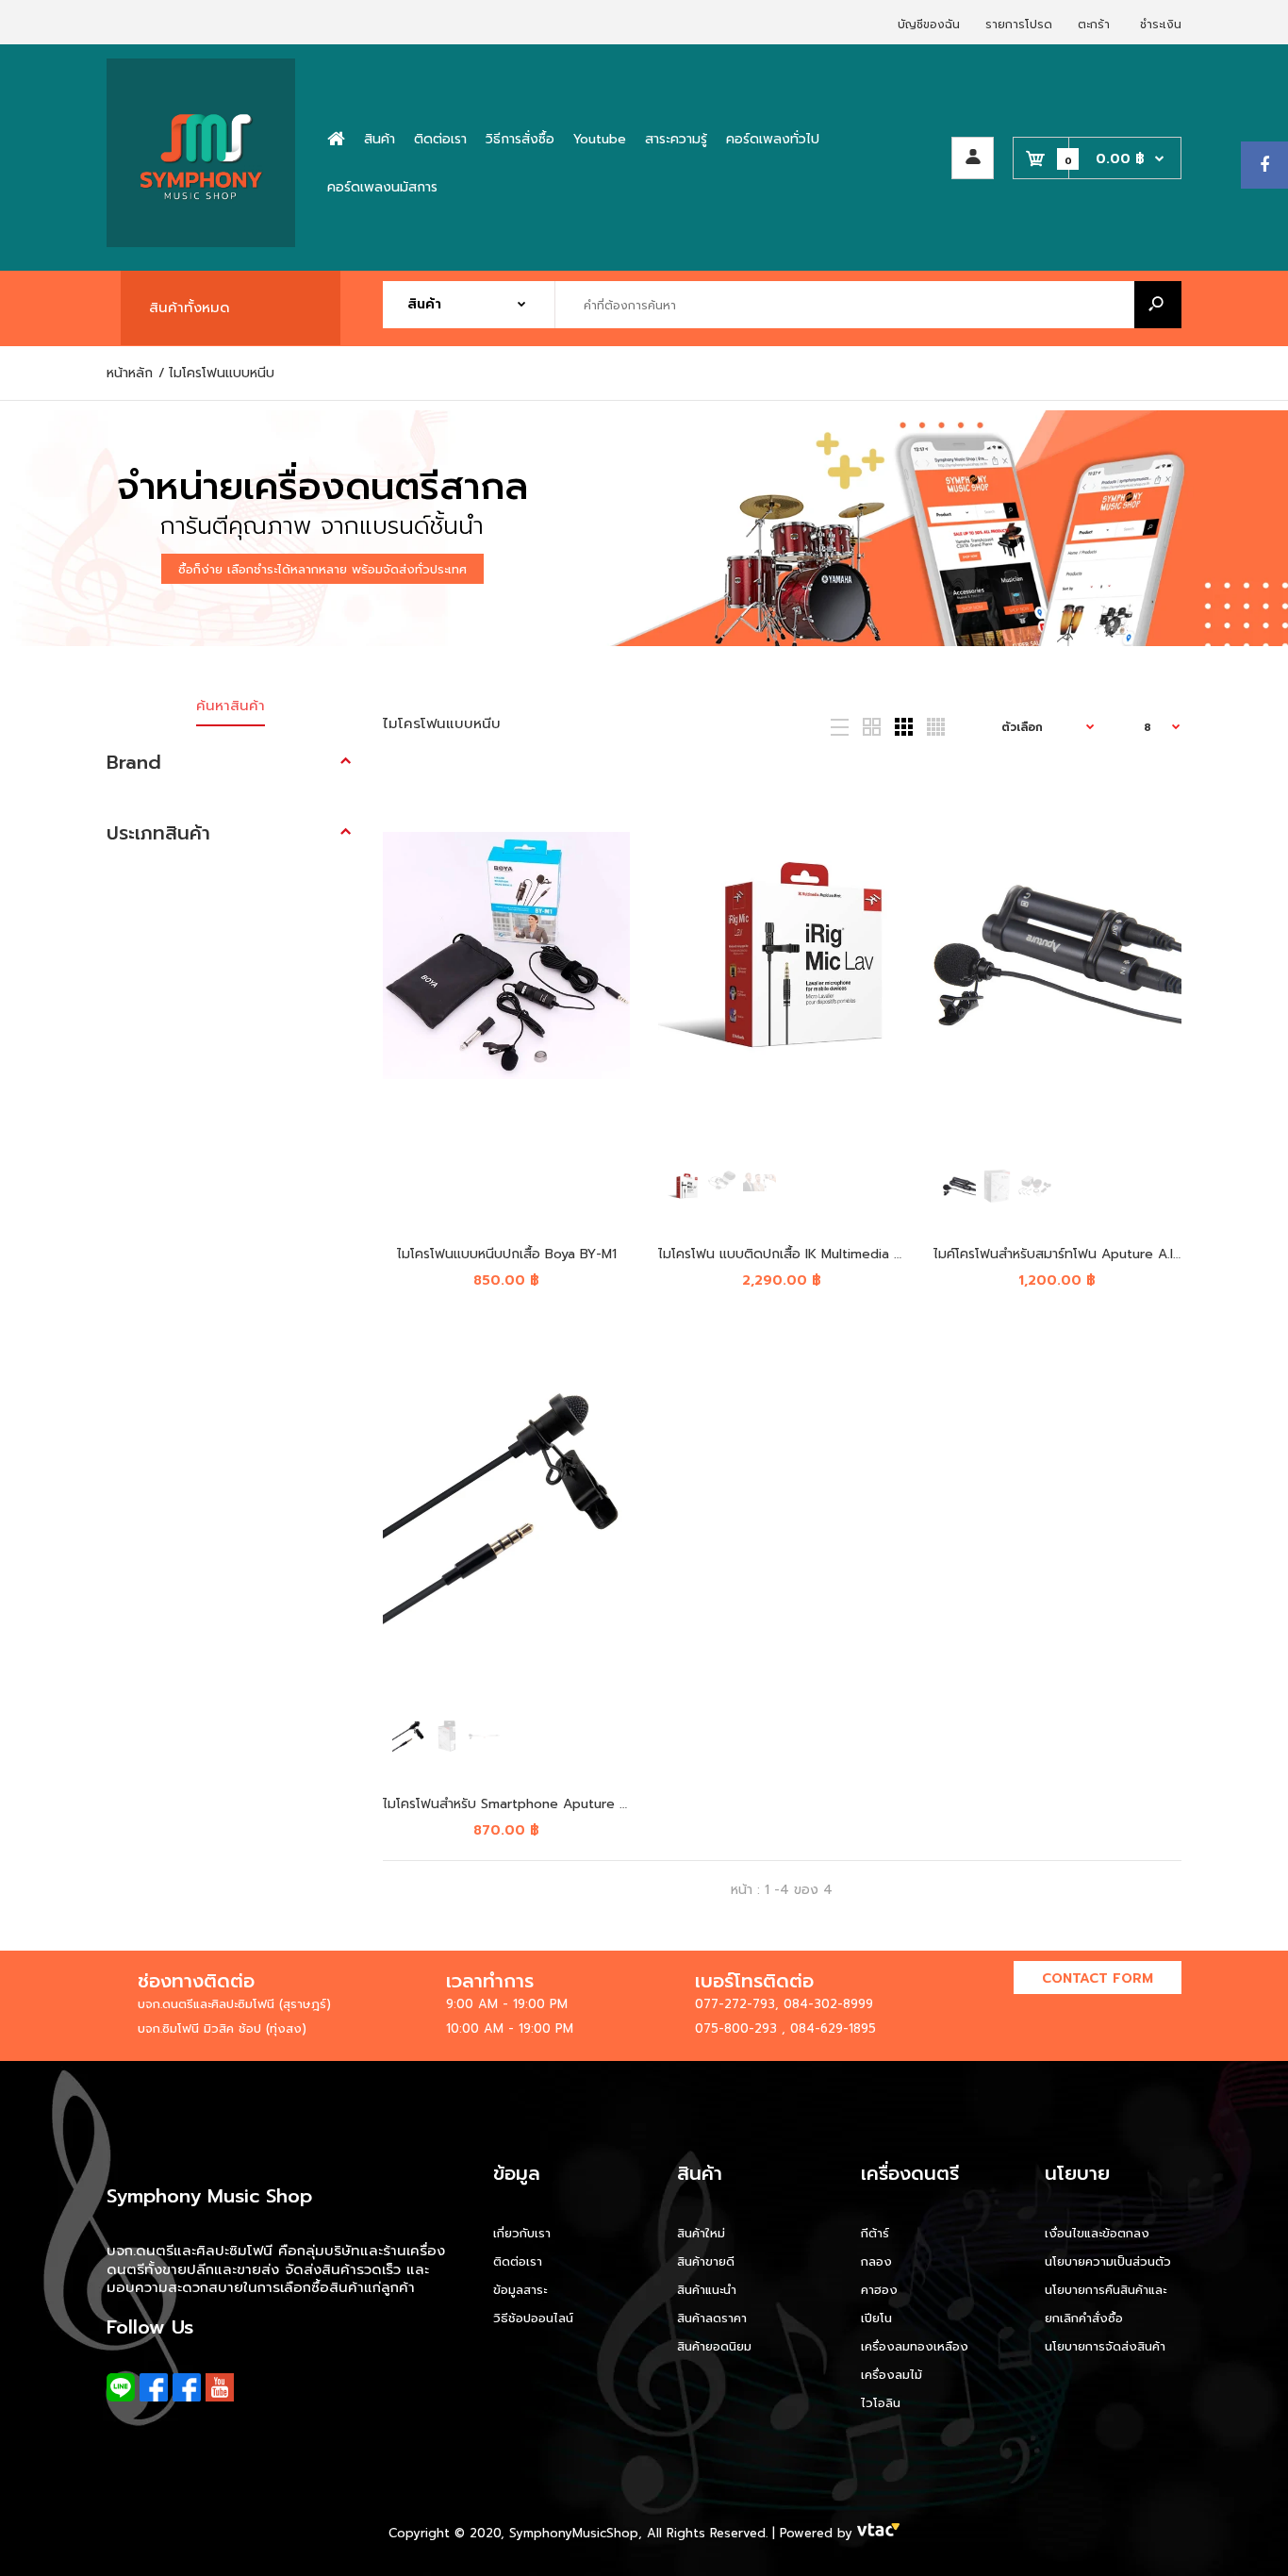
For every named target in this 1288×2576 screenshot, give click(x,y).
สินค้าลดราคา (712, 2318)
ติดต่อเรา (518, 2261)
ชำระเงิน (1161, 25)
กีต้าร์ (875, 2233)
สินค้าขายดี (706, 2261)
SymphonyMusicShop (574, 2533)
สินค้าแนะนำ (707, 2290)
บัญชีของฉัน (929, 25)
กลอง (876, 2261)
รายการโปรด (1019, 25)
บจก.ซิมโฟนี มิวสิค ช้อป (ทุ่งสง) (222, 2028)
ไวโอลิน (881, 2403)
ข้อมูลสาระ (520, 2290)
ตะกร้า (1094, 25)
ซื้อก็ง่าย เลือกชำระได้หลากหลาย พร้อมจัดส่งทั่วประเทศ (322, 569)
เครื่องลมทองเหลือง (915, 2346)
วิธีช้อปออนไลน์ (533, 2318)
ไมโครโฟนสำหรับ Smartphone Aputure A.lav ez (526, 1804)
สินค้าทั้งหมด (190, 307)
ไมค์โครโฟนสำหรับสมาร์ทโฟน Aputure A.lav (1060, 1254)
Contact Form (1098, 1978)
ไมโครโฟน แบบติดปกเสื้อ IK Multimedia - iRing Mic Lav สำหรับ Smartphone (883, 1254)
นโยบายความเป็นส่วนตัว (1108, 2261)
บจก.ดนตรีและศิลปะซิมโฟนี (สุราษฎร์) (234, 2004)
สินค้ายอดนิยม (714, 2346)
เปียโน (876, 2318)
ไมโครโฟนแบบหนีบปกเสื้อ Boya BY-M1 (506, 1254)
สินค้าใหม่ (701, 2233)
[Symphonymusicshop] (201, 243)
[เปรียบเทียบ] (603, 834)
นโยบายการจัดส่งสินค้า (1105, 2346)
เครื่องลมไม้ (892, 2375)
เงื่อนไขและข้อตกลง (1097, 2233)
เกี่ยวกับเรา (522, 2233)
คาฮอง (879, 2290)
